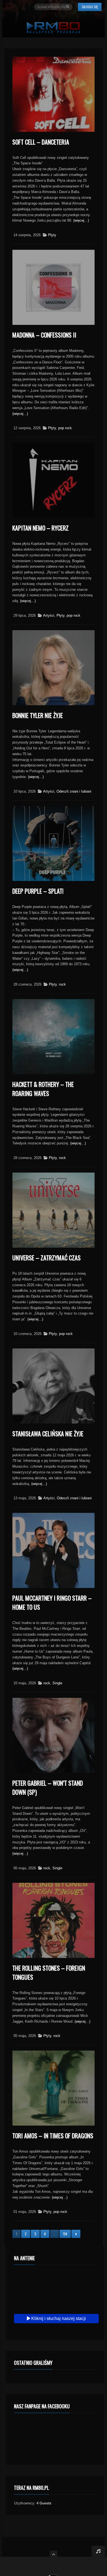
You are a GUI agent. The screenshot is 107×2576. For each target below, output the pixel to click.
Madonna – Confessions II (44, 335)
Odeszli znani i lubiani (74, 791)
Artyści (49, 615)
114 (65, 2234)
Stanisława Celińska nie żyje (48, 1433)
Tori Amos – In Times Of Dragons (53, 2136)
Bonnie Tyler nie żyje (38, 715)
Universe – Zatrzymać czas (47, 1258)
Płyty (52, 235)
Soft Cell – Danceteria (41, 142)
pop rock (65, 428)
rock (62, 984)
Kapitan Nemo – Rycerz (40, 528)
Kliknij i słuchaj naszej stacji (58, 2318)
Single (57, 1683)
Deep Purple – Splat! (38, 891)
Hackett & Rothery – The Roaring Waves (43, 1089)
